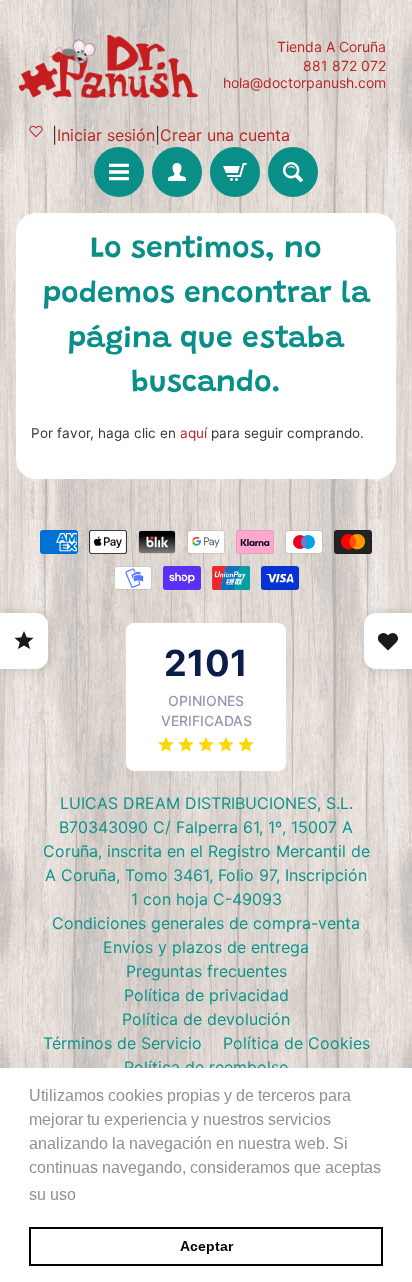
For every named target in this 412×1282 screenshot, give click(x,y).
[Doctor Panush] (111, 64)
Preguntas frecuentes (206, 971)
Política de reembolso (206, 1067)
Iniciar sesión (106, 135)
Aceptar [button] (206, 1246)
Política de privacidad (206, 995)
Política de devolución (206, 1019)
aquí (193, 433)
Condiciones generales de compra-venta (206, 923)
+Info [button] (100, 1194)
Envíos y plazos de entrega (206, 947)
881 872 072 (344, 66)
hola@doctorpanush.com (304, 83)
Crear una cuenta (225, 135)
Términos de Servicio (122, 1043)
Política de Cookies (296, 1043)
